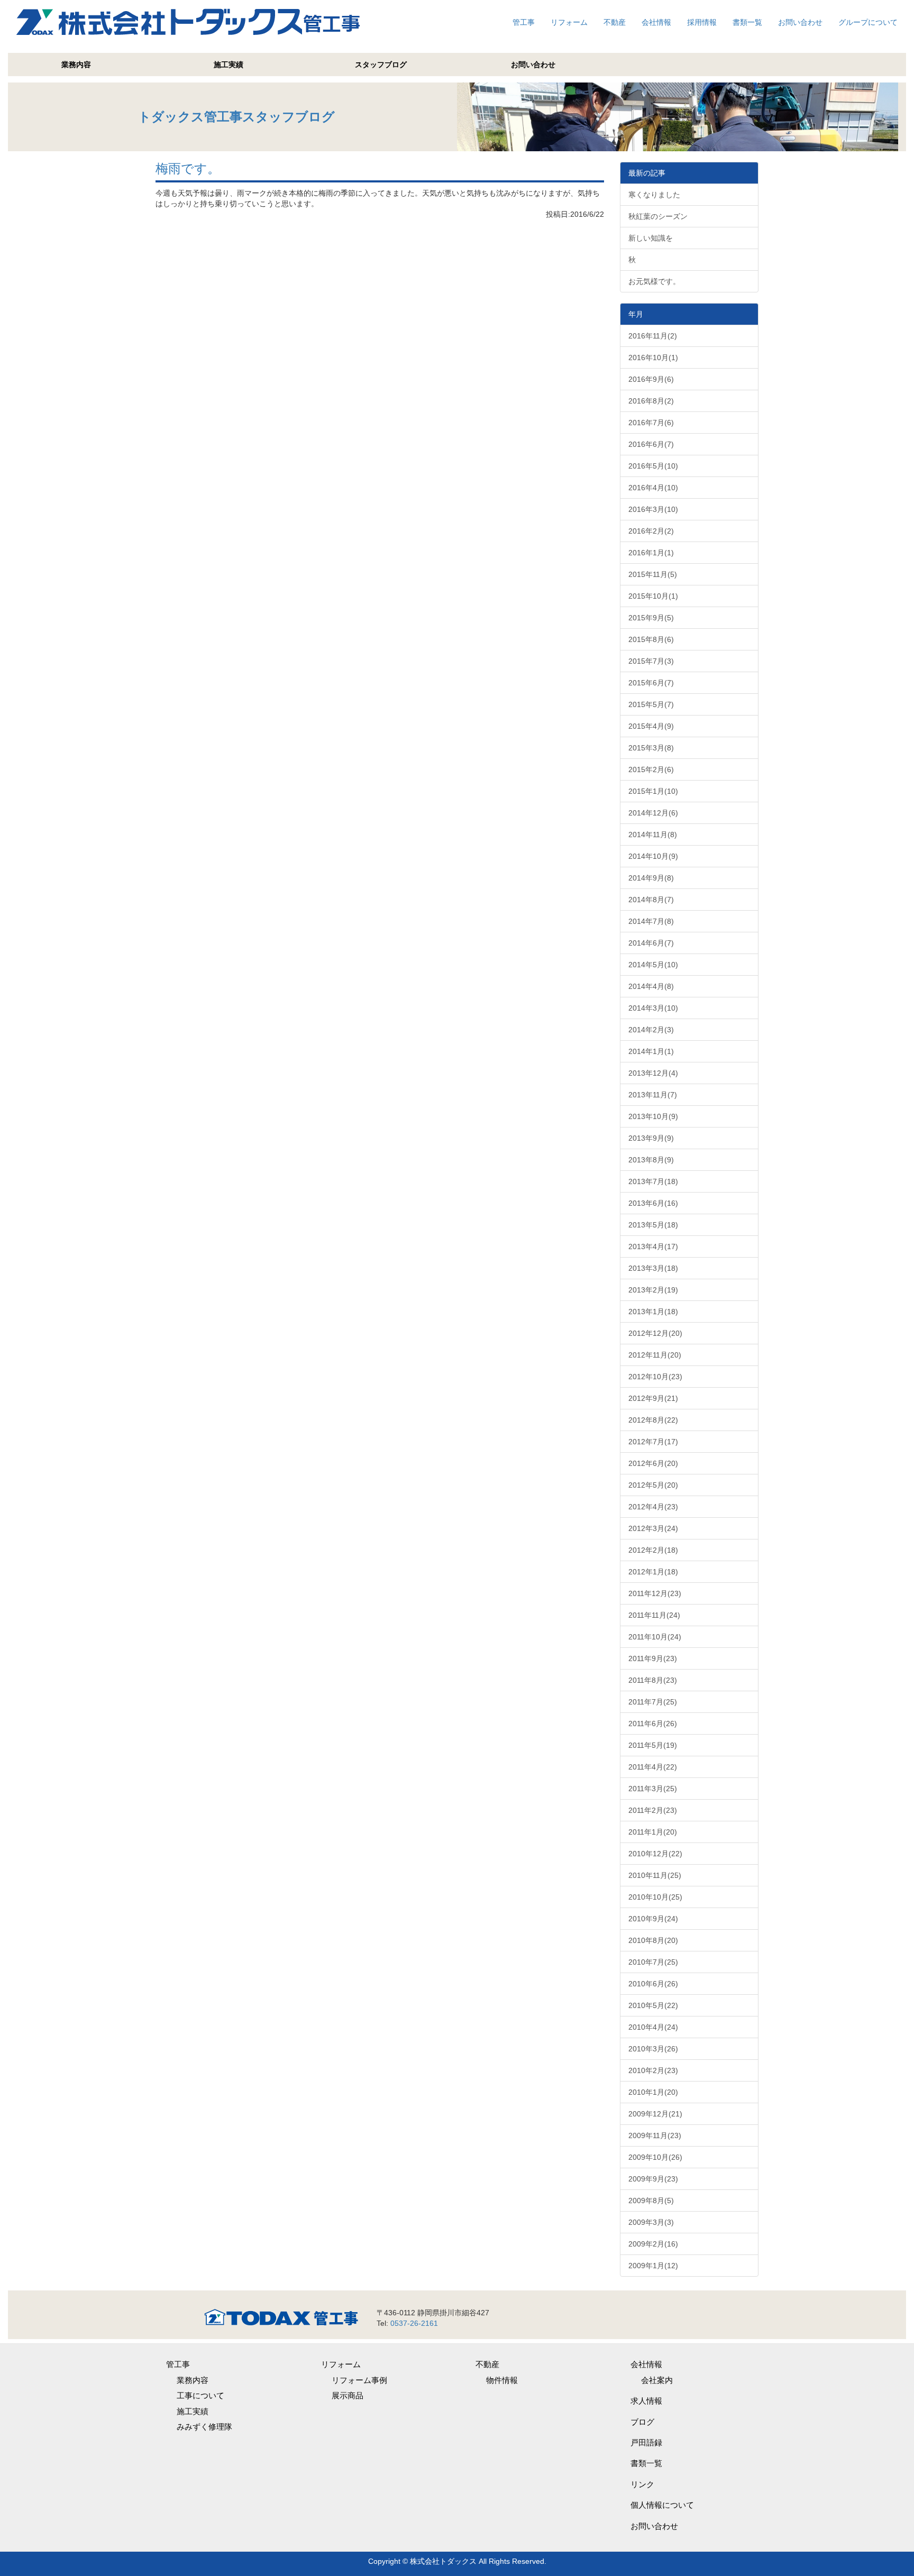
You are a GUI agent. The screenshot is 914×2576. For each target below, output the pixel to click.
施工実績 (229, 65)
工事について (200, 2395)
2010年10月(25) (655, 1897)
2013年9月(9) (651, 1138)
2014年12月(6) (653, 813)
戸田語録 (646, 2442)
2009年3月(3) (651, 2222)
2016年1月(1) (651, 553)
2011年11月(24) (654, 1615)
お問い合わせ (800, 22)
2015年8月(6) (651, 639)
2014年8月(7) (651, 900)
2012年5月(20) (653, 1485)
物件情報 (502, 2380)
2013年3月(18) (653, 1268)
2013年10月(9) (653, 1116)
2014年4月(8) (651, 986)
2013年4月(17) (653, 1246)
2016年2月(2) (651, 531)
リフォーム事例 (359, 2380)
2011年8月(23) (653, 1680)
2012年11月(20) (655, 1355)
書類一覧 (747, 22)
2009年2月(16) (653, 2244)
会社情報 (656, 22)
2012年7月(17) (653, 1442)
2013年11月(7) (653, 1095)
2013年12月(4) (653, 1073)
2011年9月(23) (653, 1658)
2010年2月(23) (653, 2070)
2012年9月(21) (653, 1398)
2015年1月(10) (653, 791)
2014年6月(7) (651, 943)
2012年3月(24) (653, 1528)
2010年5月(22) (653, 2005)
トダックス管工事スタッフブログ (236, 117)
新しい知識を (651, 238)
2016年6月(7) (651, 444)
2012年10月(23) (655, 1377)
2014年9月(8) (651, 878)
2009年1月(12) (653, 2266)
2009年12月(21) (655, 2114)
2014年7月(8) (651, 921)
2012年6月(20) (653, 1463)
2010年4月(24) (653, 2027)
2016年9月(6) (651, 379)
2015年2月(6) (651, 769)
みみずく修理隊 (204, 2427)
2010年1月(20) (653, 2092)
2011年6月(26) (653, 1724)
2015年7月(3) (651, 661)
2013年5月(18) (653, 1225)
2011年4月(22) (653, 1767)
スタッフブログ (381, 65)
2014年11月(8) (653, 835)
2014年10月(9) (653, 856)
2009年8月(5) (651, 2201)
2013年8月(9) (651, 1160)
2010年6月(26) (653, 1984)
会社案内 (657, 2380)
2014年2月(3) (651, 1030)
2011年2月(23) (653, 1810)
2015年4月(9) (651, 726)
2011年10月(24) (655, 1637)
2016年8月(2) (651, 401)
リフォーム (569, 22)
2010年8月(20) (653, 1940)
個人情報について (662, 2505)
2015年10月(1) (653, 596)
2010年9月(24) (653, 1919)
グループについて (868, 22)
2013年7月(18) (653, 1181)
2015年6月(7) (651, 683)
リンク (642, 2484)
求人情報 (646, 2401)
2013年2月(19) (653, 1290)
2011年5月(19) (653, 1745)
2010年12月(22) (655, 1854)
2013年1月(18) (653, 1312)
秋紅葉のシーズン (658, 216)
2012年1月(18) (653, 1572)
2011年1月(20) (653, 1832)
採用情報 (702, 22)
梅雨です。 (188, 168)
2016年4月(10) (653, 488)
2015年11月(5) (653, 574)
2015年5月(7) (651, 704)
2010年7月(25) (653, 1962)
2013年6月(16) (653, 1203)
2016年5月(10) (653, 466)
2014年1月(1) (651, 1051)
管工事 (524, 22)
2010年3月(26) (653, 2049)
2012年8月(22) (653, 1420)
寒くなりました (654, 195)
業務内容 (76, 65)
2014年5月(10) (653, 965)
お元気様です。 (654, 281)
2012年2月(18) (653, 1550)
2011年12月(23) (655, 1593)
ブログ (642, 2422)
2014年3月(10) (653, 1008)
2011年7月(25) (653, 1702)
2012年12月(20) (655, 1333)
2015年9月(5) (651, 618)
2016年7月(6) (651, 423)
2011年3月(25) (653, 1789)
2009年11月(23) (655, 2135)
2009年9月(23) (653, 2179)
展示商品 (348, 2395)
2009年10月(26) (655, 2157)
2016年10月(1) (653, 357)
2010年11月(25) (655, 1875)
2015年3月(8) (651, 748)
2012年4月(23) (653, 1507)
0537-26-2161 (414, 2323)
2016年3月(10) (653, 509)
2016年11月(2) (653, 336)
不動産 (615, 22)
